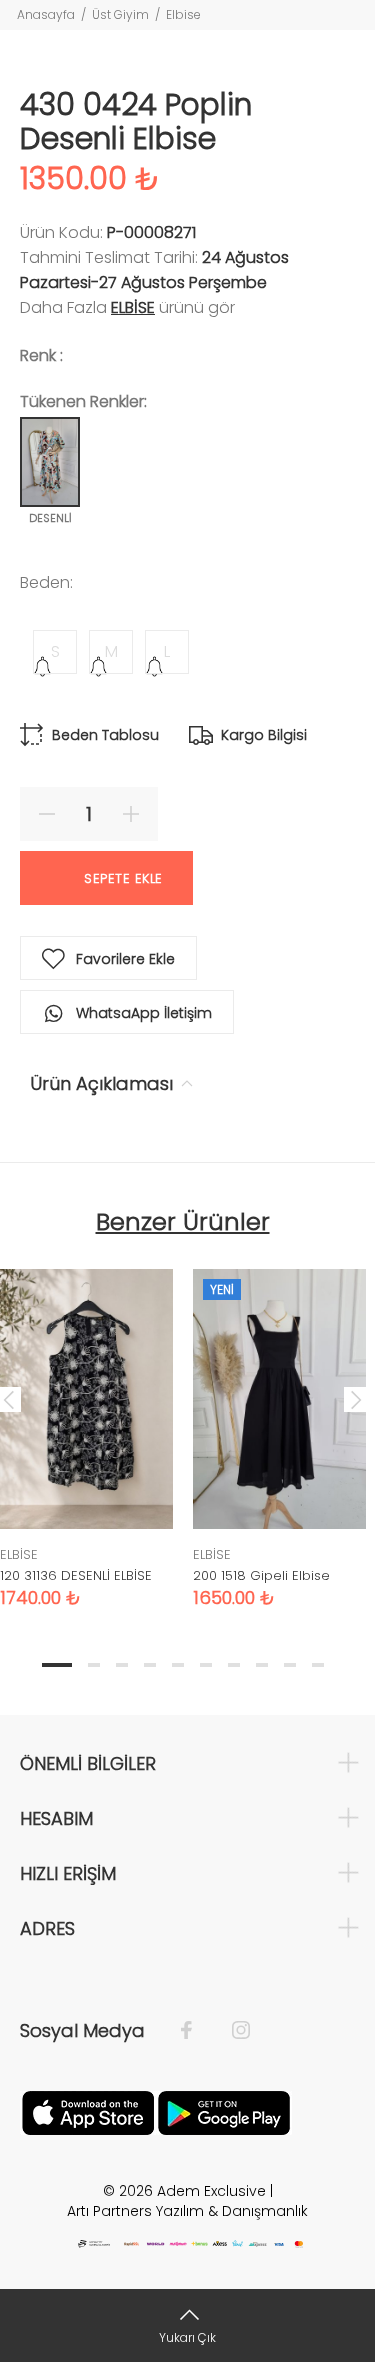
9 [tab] (290, 1665)
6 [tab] (206, 1665)
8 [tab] (262, 1665)
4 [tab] (150, 1665)
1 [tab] (57, 1665)
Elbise (183, 14)
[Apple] (88, 2111)
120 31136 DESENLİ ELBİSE (76, 1575)
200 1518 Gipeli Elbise (261, 1575)
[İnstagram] (231, 2031)
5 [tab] (178, 1665)
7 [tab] (234, 1665)
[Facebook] (196, 2031)
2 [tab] (94, 1665)
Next (356, 1399)
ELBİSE (133, 307)
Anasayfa (46, 14)
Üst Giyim (120, 14)
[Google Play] (224, 2111)
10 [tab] (318, 1665)
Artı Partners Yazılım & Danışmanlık (187, 2211)
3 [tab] (122, 1665)
